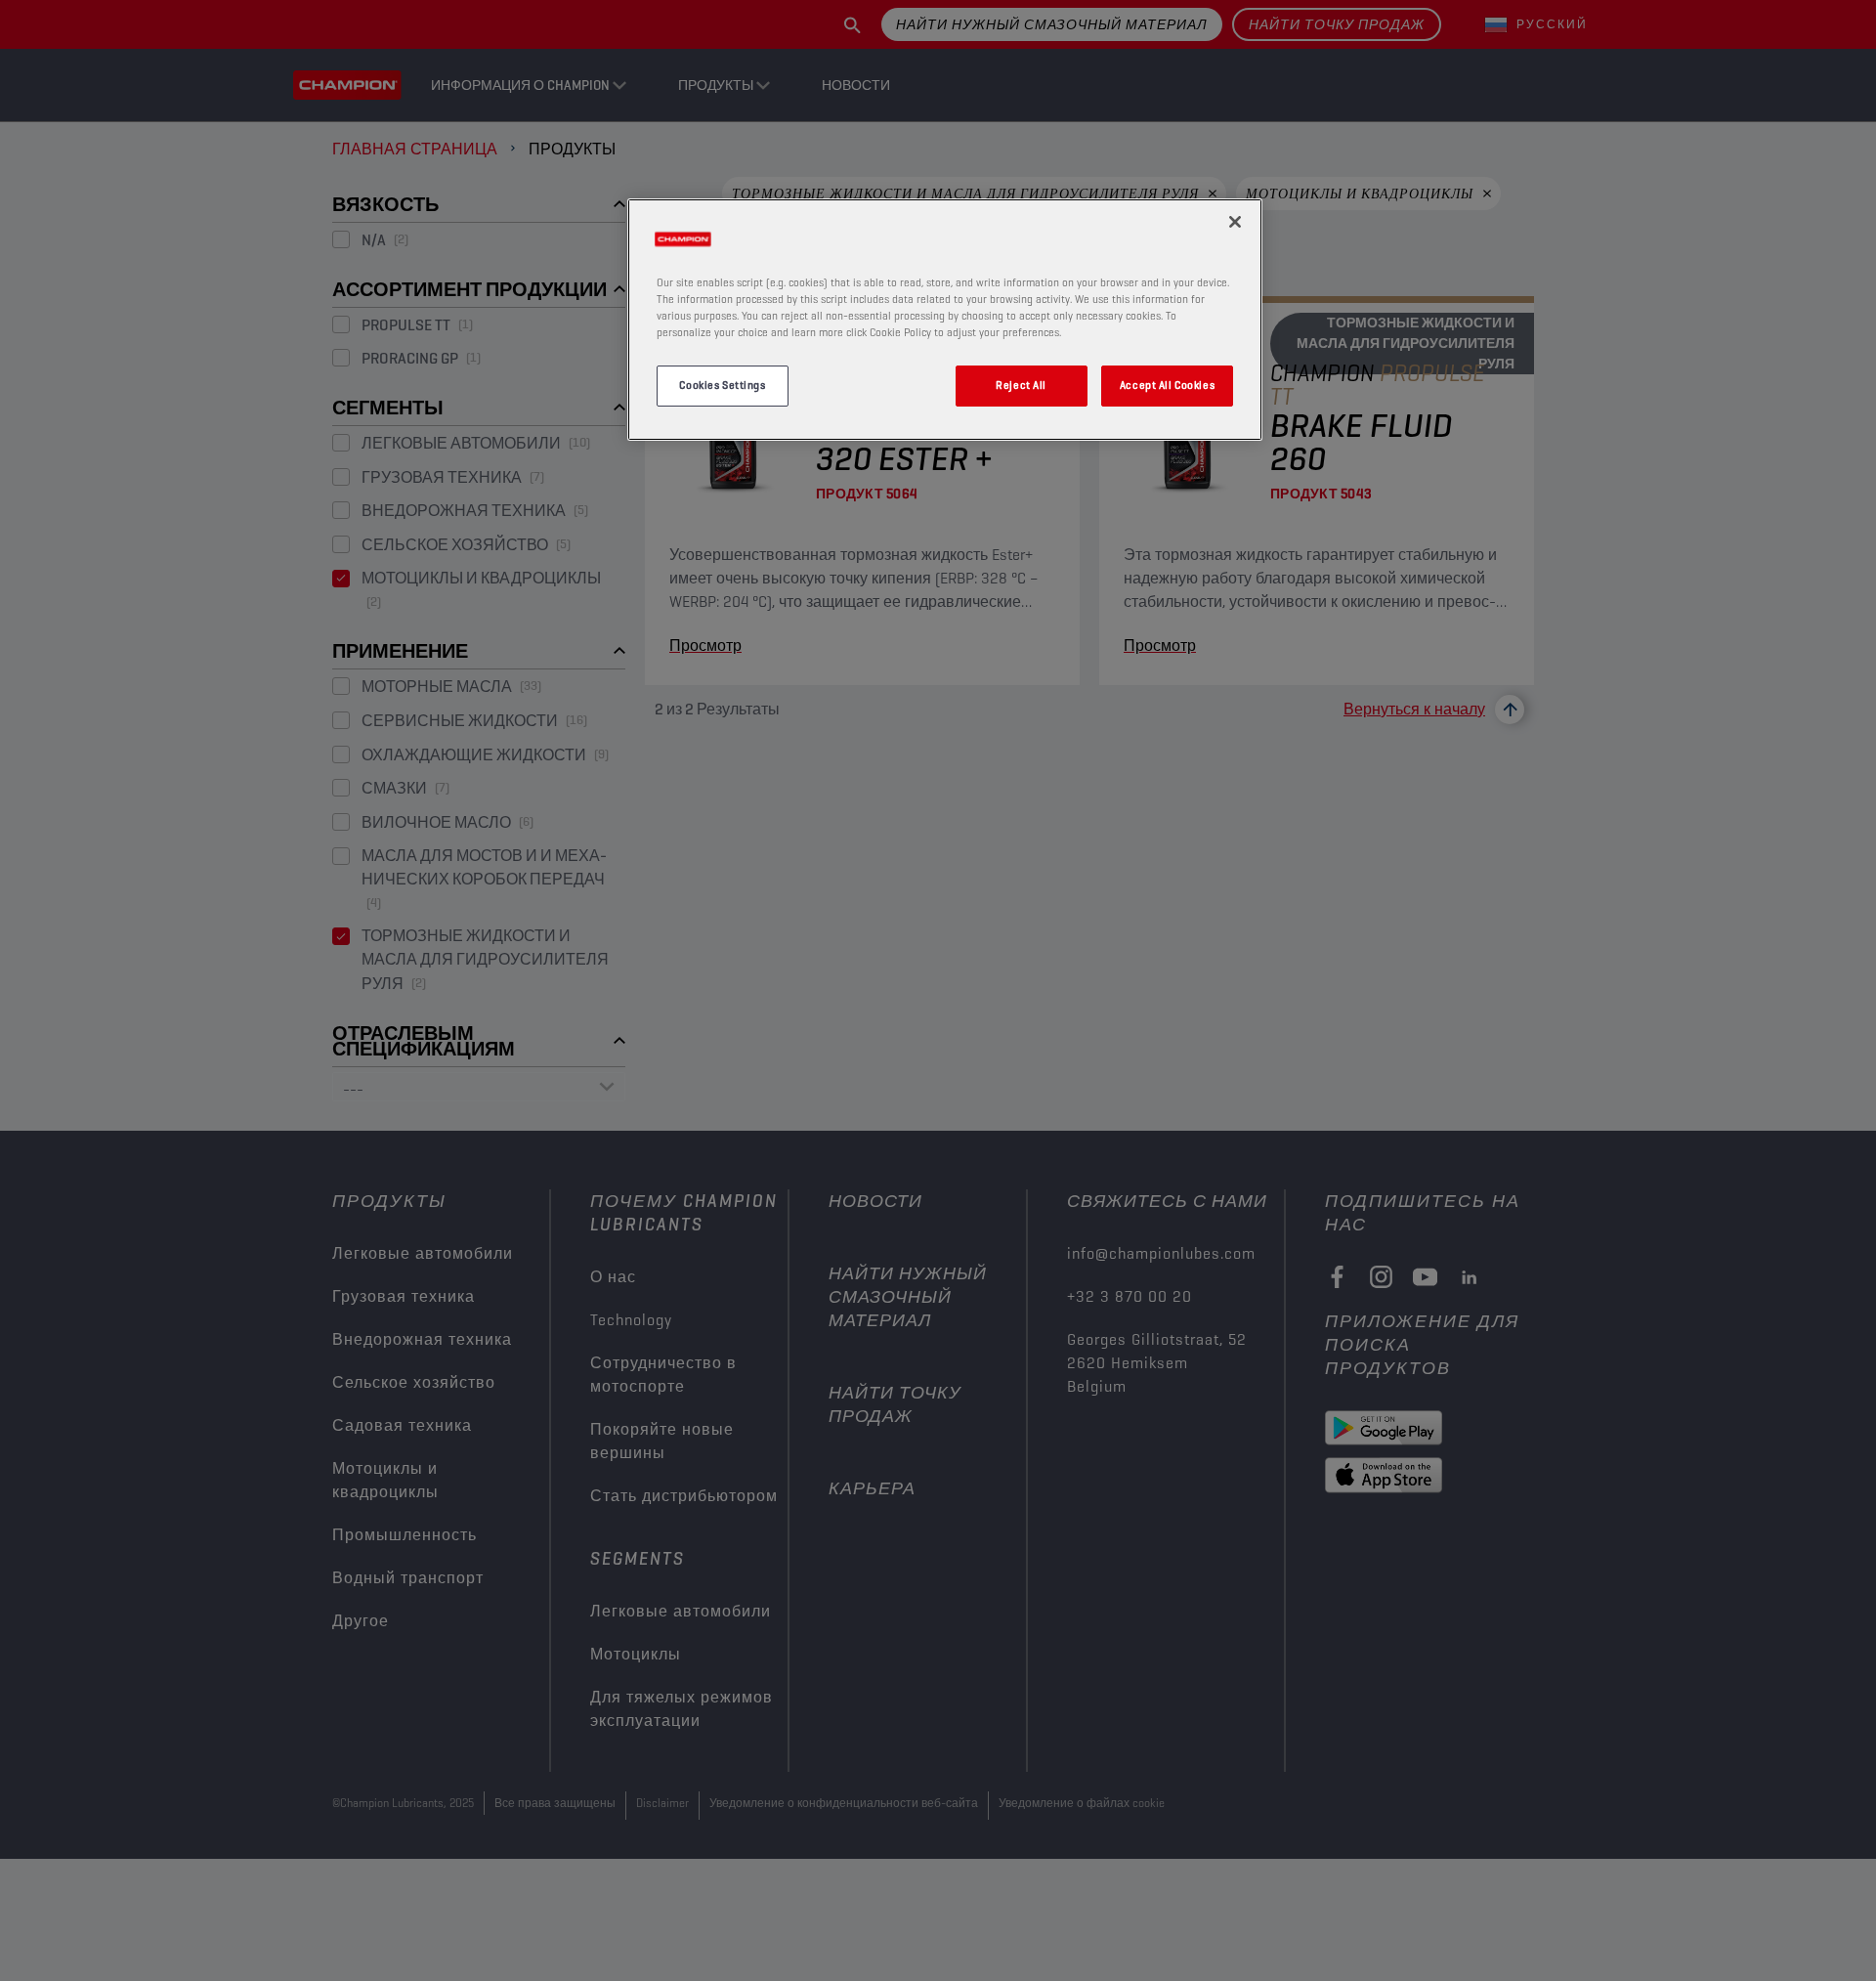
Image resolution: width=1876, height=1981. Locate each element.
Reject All (1021, 385)
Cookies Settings (722, 385)
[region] (945, 320)
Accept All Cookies (1167, 385)
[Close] (1235, 222)
